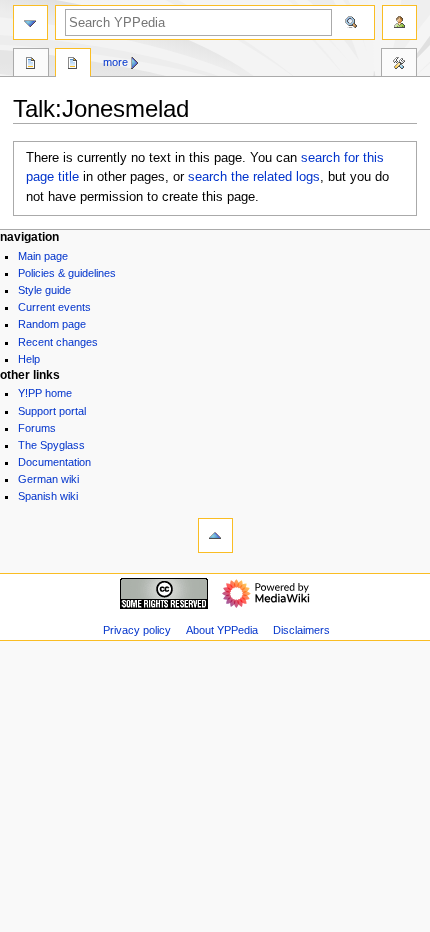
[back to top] (215, 535)
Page (31, 65)
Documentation (54, 462)
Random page (52, 324)
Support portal (52, 411)
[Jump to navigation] (30, 22)
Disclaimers (301, 630)
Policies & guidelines (67, 273)
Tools (399, 65)
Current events (54, 307)
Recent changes (58, 342)
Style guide (44, 290)
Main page (43, 256)
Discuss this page (73, 65)
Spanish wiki (48, 496)
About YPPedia (222, 630)
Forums (37, 428)
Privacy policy (137, 630)
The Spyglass (51, 445)
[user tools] (399, 22)
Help (29, 359)
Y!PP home (45, 393)
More (115, 62)
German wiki (48, 479)
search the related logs (254, 177)
